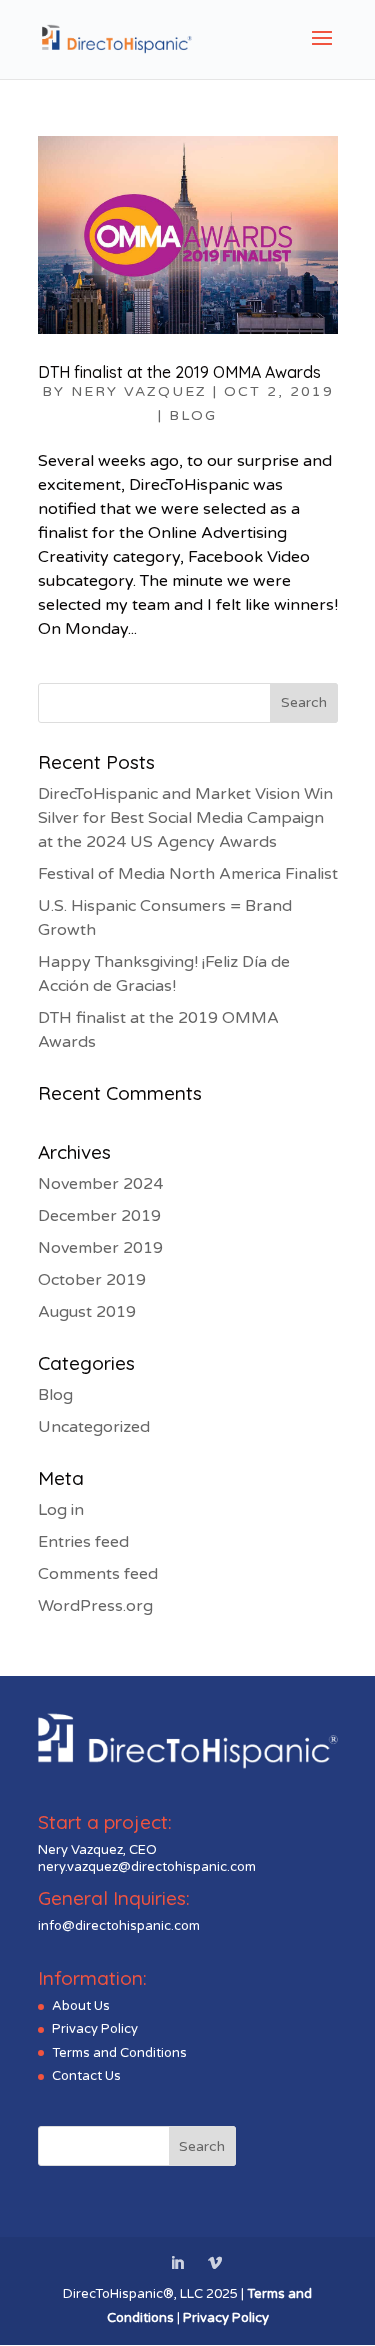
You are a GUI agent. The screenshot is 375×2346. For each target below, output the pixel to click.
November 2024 (100, 1184)
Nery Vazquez (139, 391)
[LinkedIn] (177, 2265)
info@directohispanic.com (119, 1926)
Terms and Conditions (119, 2053)
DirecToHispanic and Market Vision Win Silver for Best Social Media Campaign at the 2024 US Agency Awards (185, 818)
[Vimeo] (215, 2265)
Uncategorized (94, 1427)
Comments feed (98, 1574)
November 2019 (100, 1248)
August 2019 (87, 1312)
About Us (81, 2006)
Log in (61, 1510)
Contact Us (86, 2076)
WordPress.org (95, 1606)
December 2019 (99, 1216)
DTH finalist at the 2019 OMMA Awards (179, 372)
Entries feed (83, 1542)
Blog (193, 415)
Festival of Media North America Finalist (188, 874)
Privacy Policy (95, 2029)
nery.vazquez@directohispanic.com (147, 1867)
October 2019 (92, 1280)
